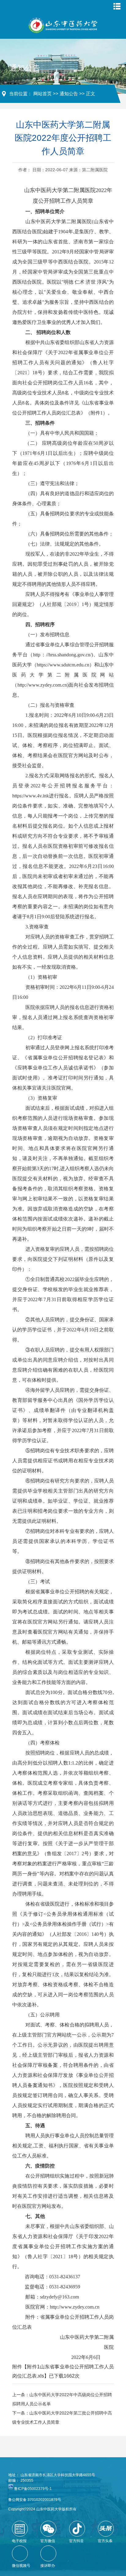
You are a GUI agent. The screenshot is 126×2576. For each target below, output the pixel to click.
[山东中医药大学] (63, 25)
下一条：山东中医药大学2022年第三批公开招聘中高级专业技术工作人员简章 (62, 2418)
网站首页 (43, 94)
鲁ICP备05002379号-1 (33, 2489)
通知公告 (69, 94)
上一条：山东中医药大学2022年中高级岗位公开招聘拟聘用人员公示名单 (62, 2399)
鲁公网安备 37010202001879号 (35, 2500)
